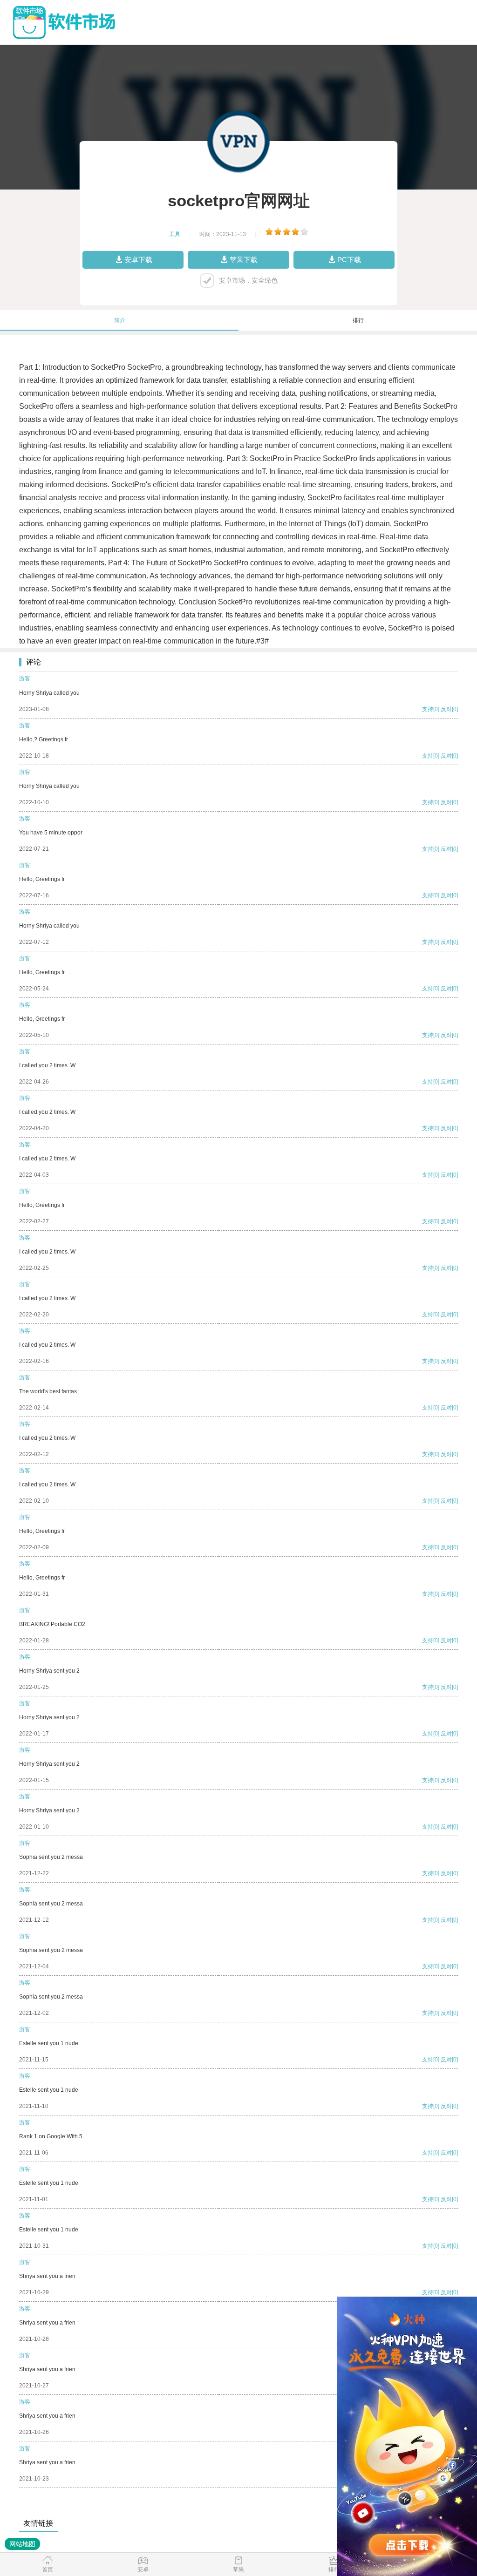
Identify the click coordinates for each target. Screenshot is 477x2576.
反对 (446, 709)
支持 (428, 709)
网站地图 (22, 2544)
